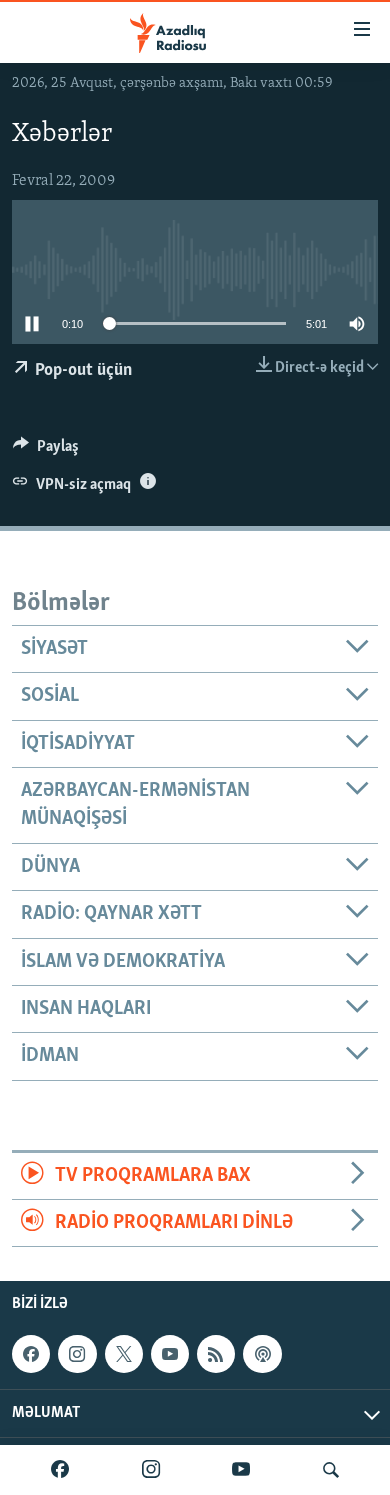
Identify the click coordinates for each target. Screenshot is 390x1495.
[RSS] (216, 1354)
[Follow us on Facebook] (31, 1354)
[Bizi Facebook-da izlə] (60, 1470)
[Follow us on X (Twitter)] (124, 1354)
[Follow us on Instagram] (77, 1354)
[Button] (46, 451)
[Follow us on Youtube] (170, 1354)
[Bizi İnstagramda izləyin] (151, 1470)
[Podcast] (262, 1354)
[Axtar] (331, 1470)
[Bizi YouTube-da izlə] (241, 1470)
